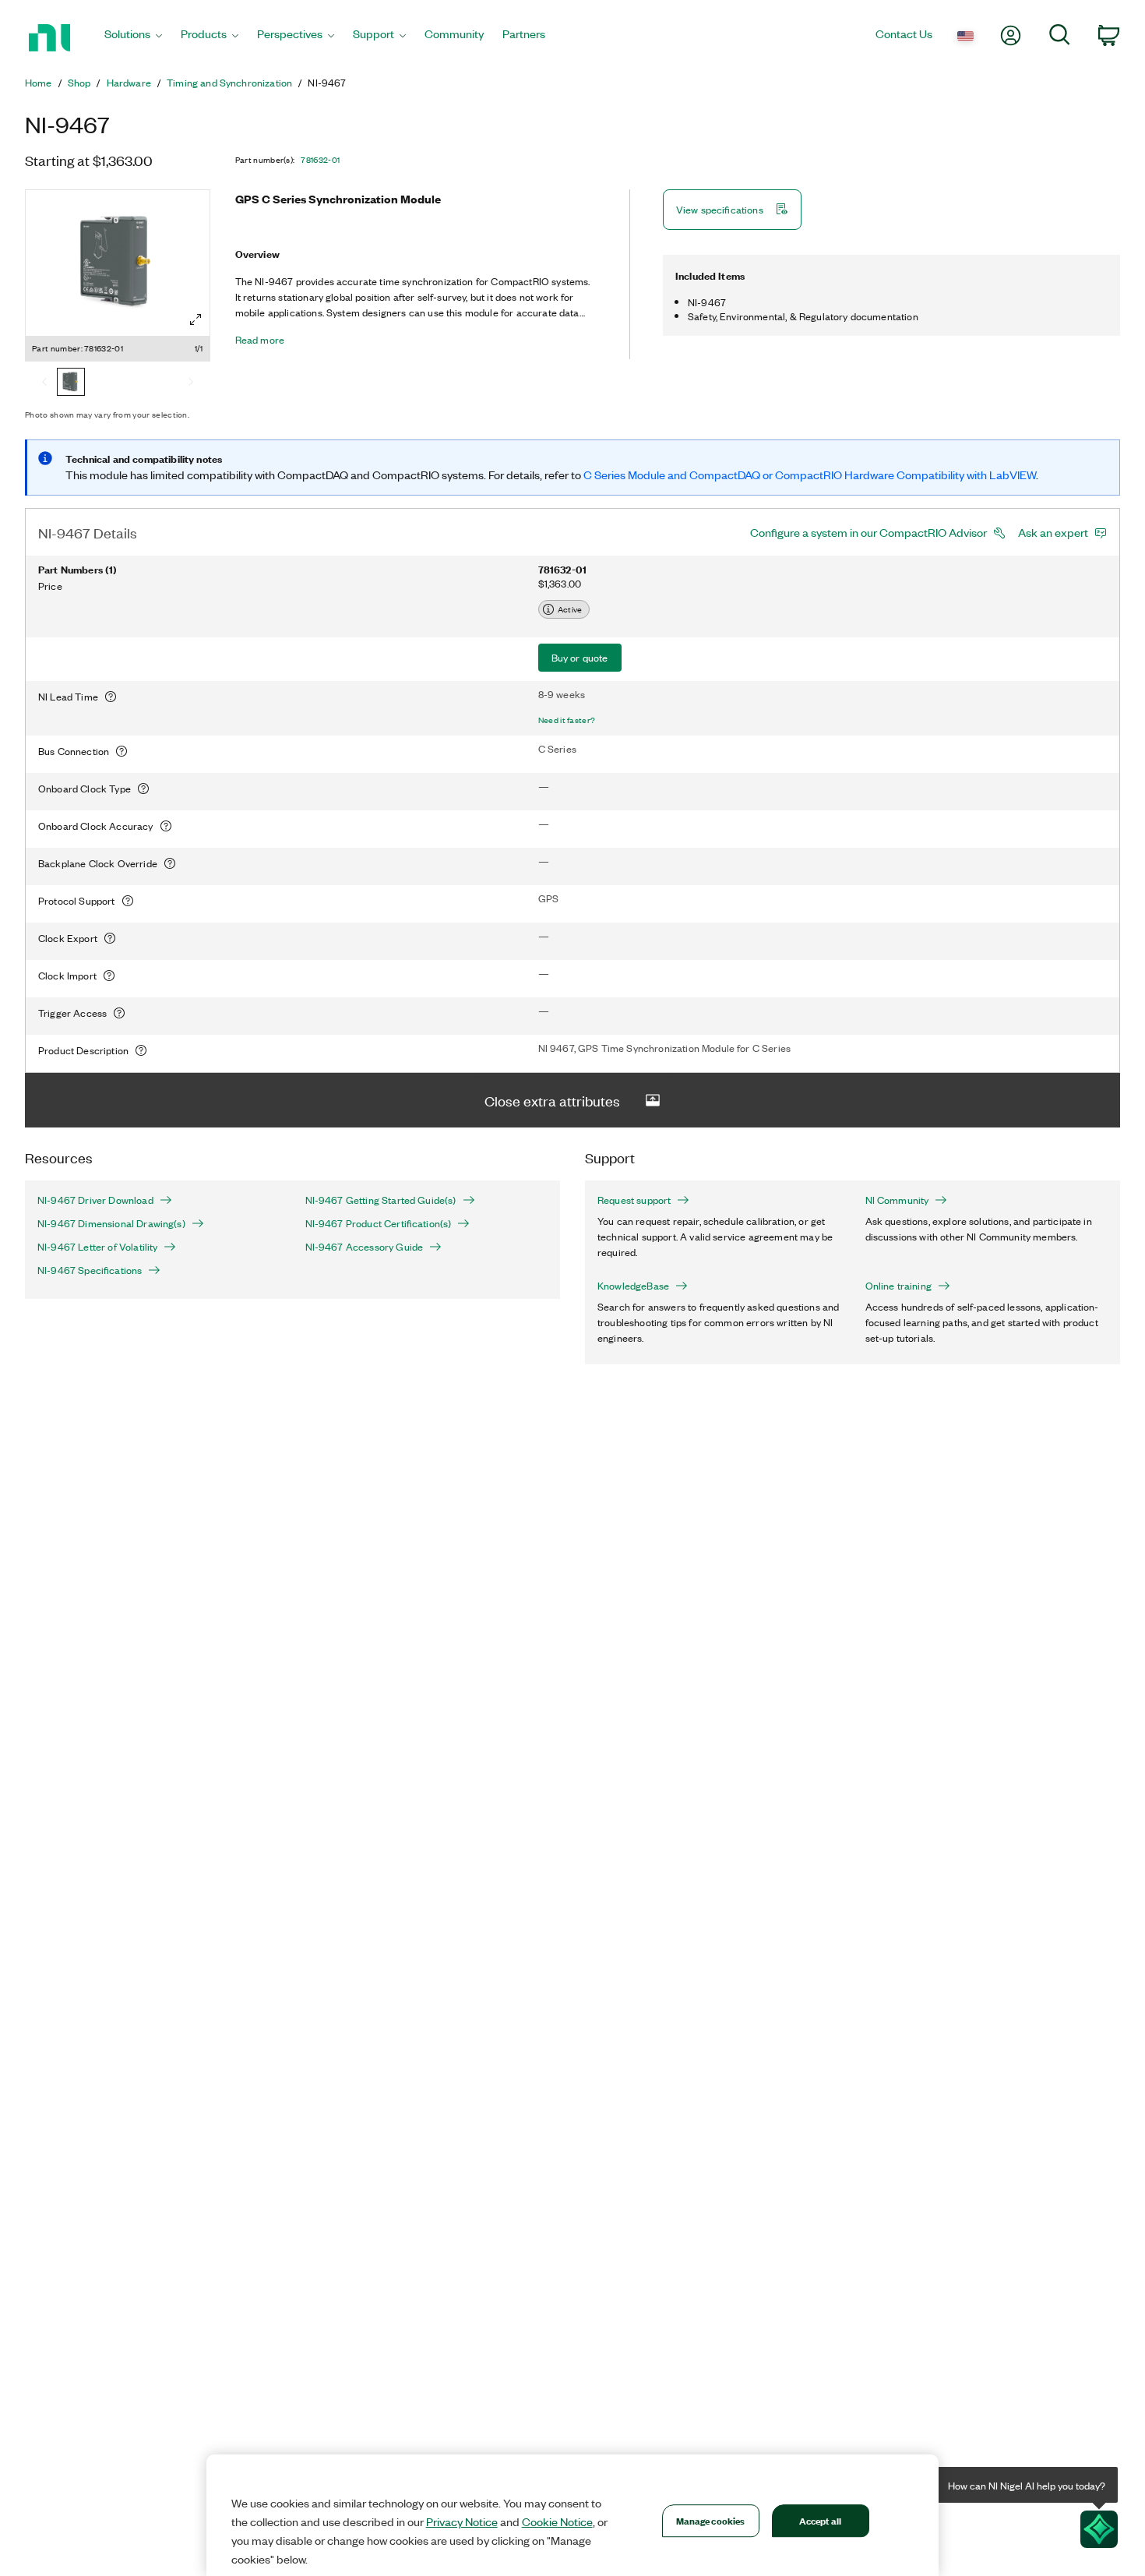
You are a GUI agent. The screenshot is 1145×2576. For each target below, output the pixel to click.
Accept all (820, 2520)
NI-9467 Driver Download (95, 1200)
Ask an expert (1053, 532)
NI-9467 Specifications (90, 1270)
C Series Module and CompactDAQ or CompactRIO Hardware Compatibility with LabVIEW (810, 475)
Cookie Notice (557, 2521)
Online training (898, 1286)
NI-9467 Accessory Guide (365, 1247)
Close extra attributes (552, 1100)
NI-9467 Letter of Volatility (97, 1247)
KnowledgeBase (633, 1286)
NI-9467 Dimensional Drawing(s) (111, 1223)
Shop (79, 83)
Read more (260, 340)
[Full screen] (196, 319)
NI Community (897, 1200)
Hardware (129, 83)
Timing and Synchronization (229, 83)
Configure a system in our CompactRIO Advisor (868, 532)
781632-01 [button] (320, 160)
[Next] (191, 383)
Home (39, 83)
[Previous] (44, 383)
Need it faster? (567, 720)
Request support (634, 1200)
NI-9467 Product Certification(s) (379, 1223)
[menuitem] (133, 38)
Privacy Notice (462, 2521)
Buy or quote (580, 657)
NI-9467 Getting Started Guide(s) (381, 1200)
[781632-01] (71, 383)
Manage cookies (711, 2520)
